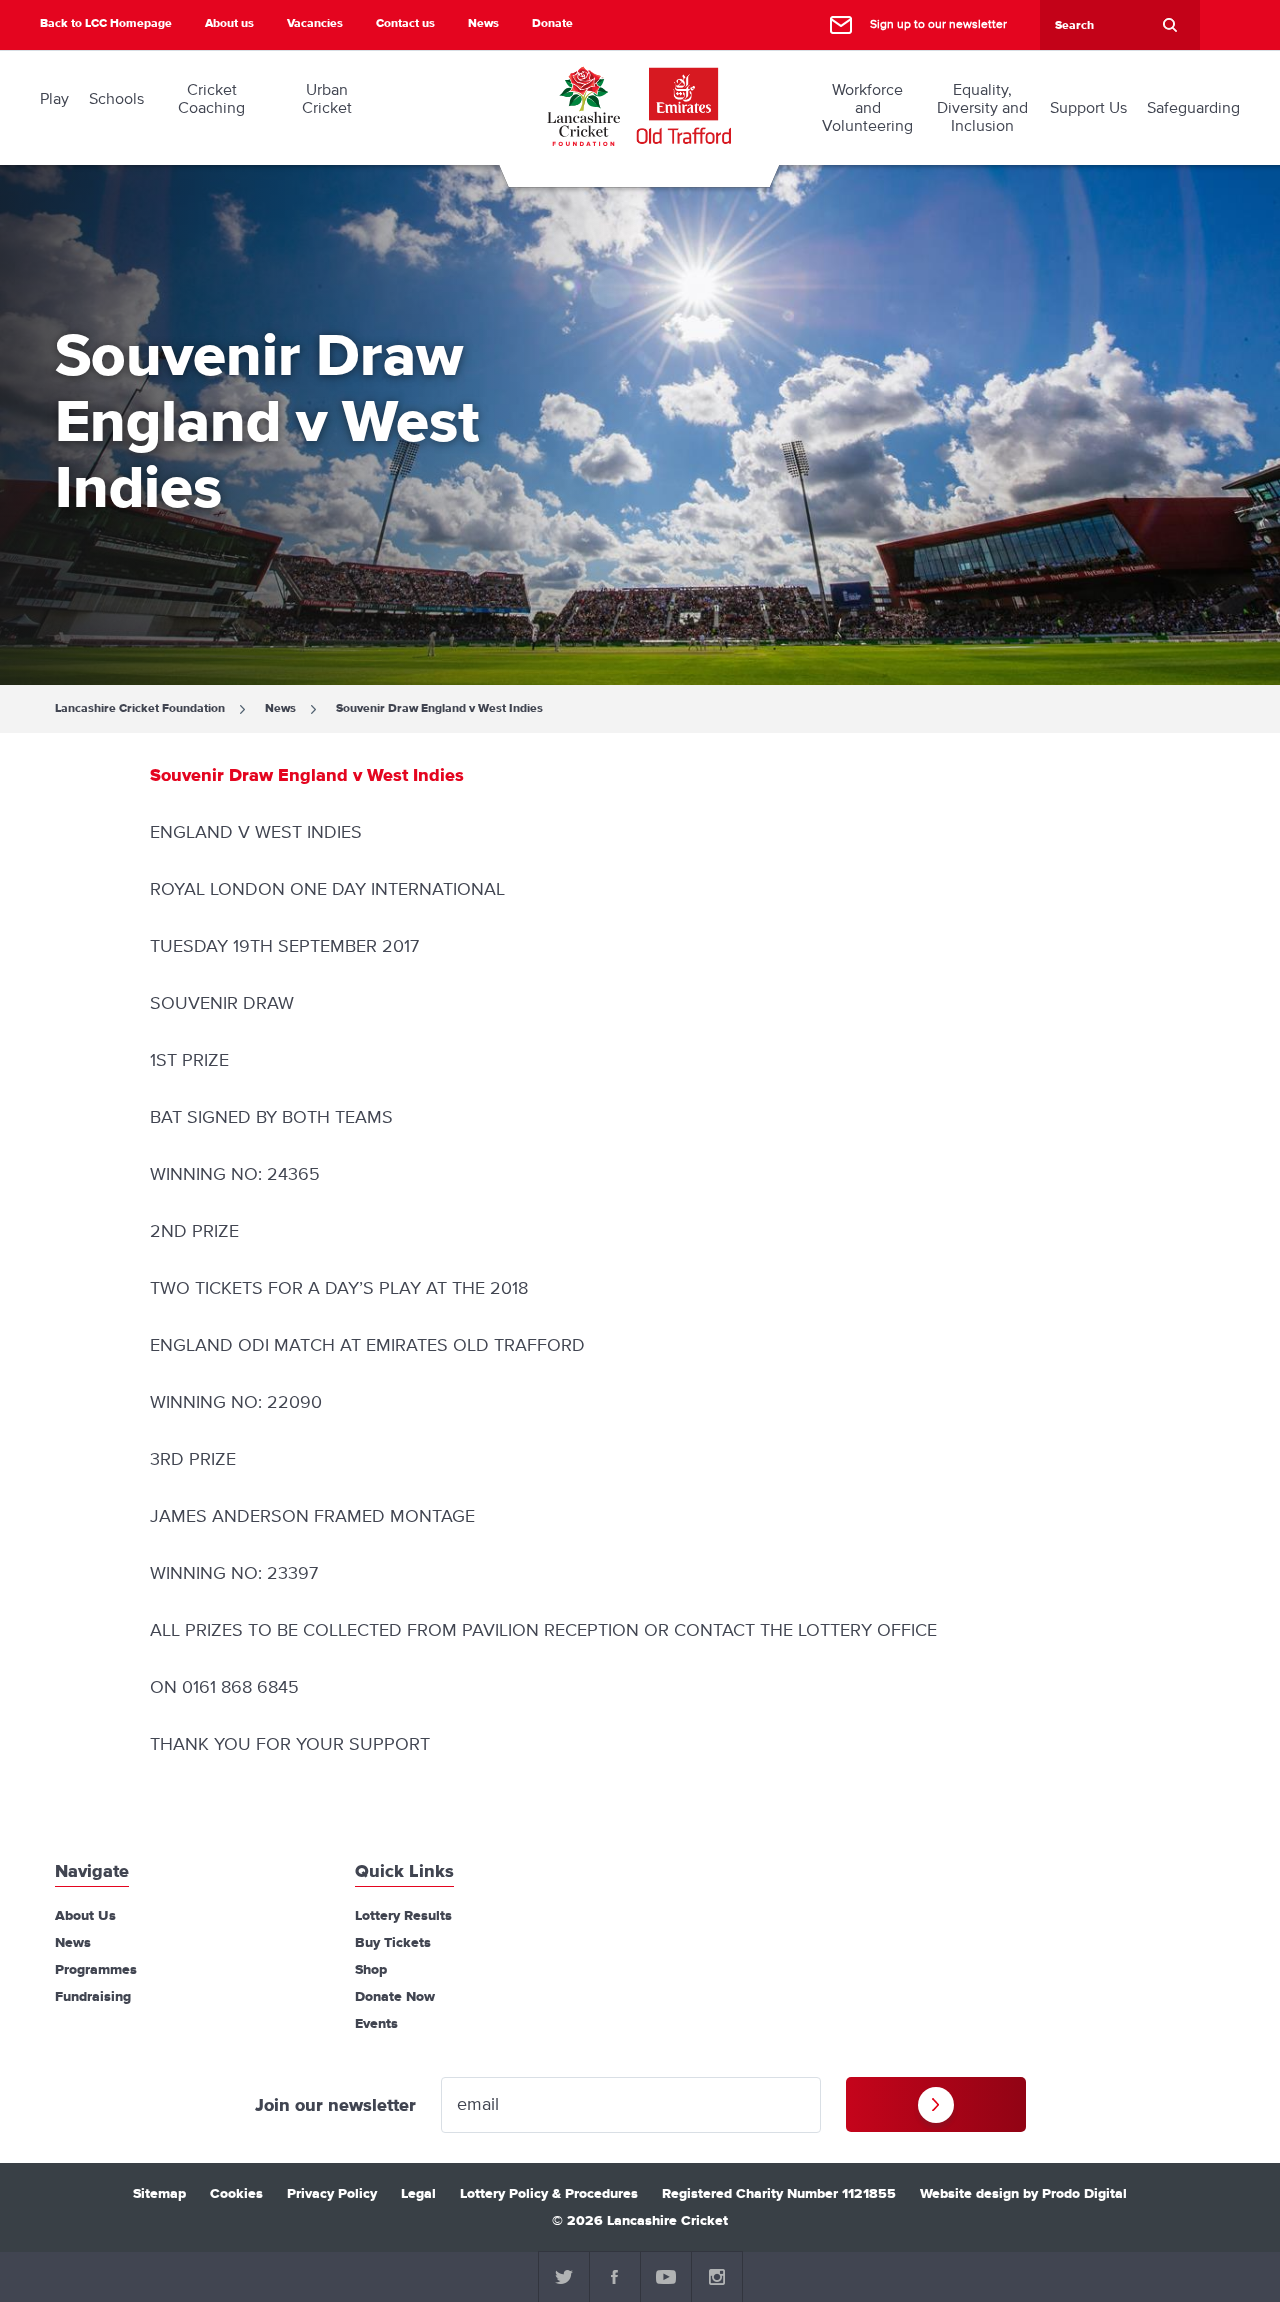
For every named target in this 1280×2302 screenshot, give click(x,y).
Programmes (96, 1970)
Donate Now (395, 1997)
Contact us (405, 23)
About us (229, 23)
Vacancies (315, 23)
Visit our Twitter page (564, 2277)
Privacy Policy (332, 2194)
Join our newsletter (335, 2106)
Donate (552, 23)
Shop (371, 1970)
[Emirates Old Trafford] (684, 106)
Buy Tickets (393, 1943)
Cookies (236, 2194)
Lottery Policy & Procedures (549, 2194)
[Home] (583, 106)
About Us (85, 1916)
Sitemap (159, 2194)
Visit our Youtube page (666, 2277)
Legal (418, 2194)
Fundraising (93, 1997)
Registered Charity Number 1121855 (779, 2194)
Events (376, 2024)
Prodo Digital (1084, 2194)
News (483, 23)
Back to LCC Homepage (106, 23)
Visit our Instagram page (717, 2277)
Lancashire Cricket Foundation (140, 708)
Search (1170, 25)
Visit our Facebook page (615, 2277)
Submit (936, 2104)
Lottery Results (403, 1916)
